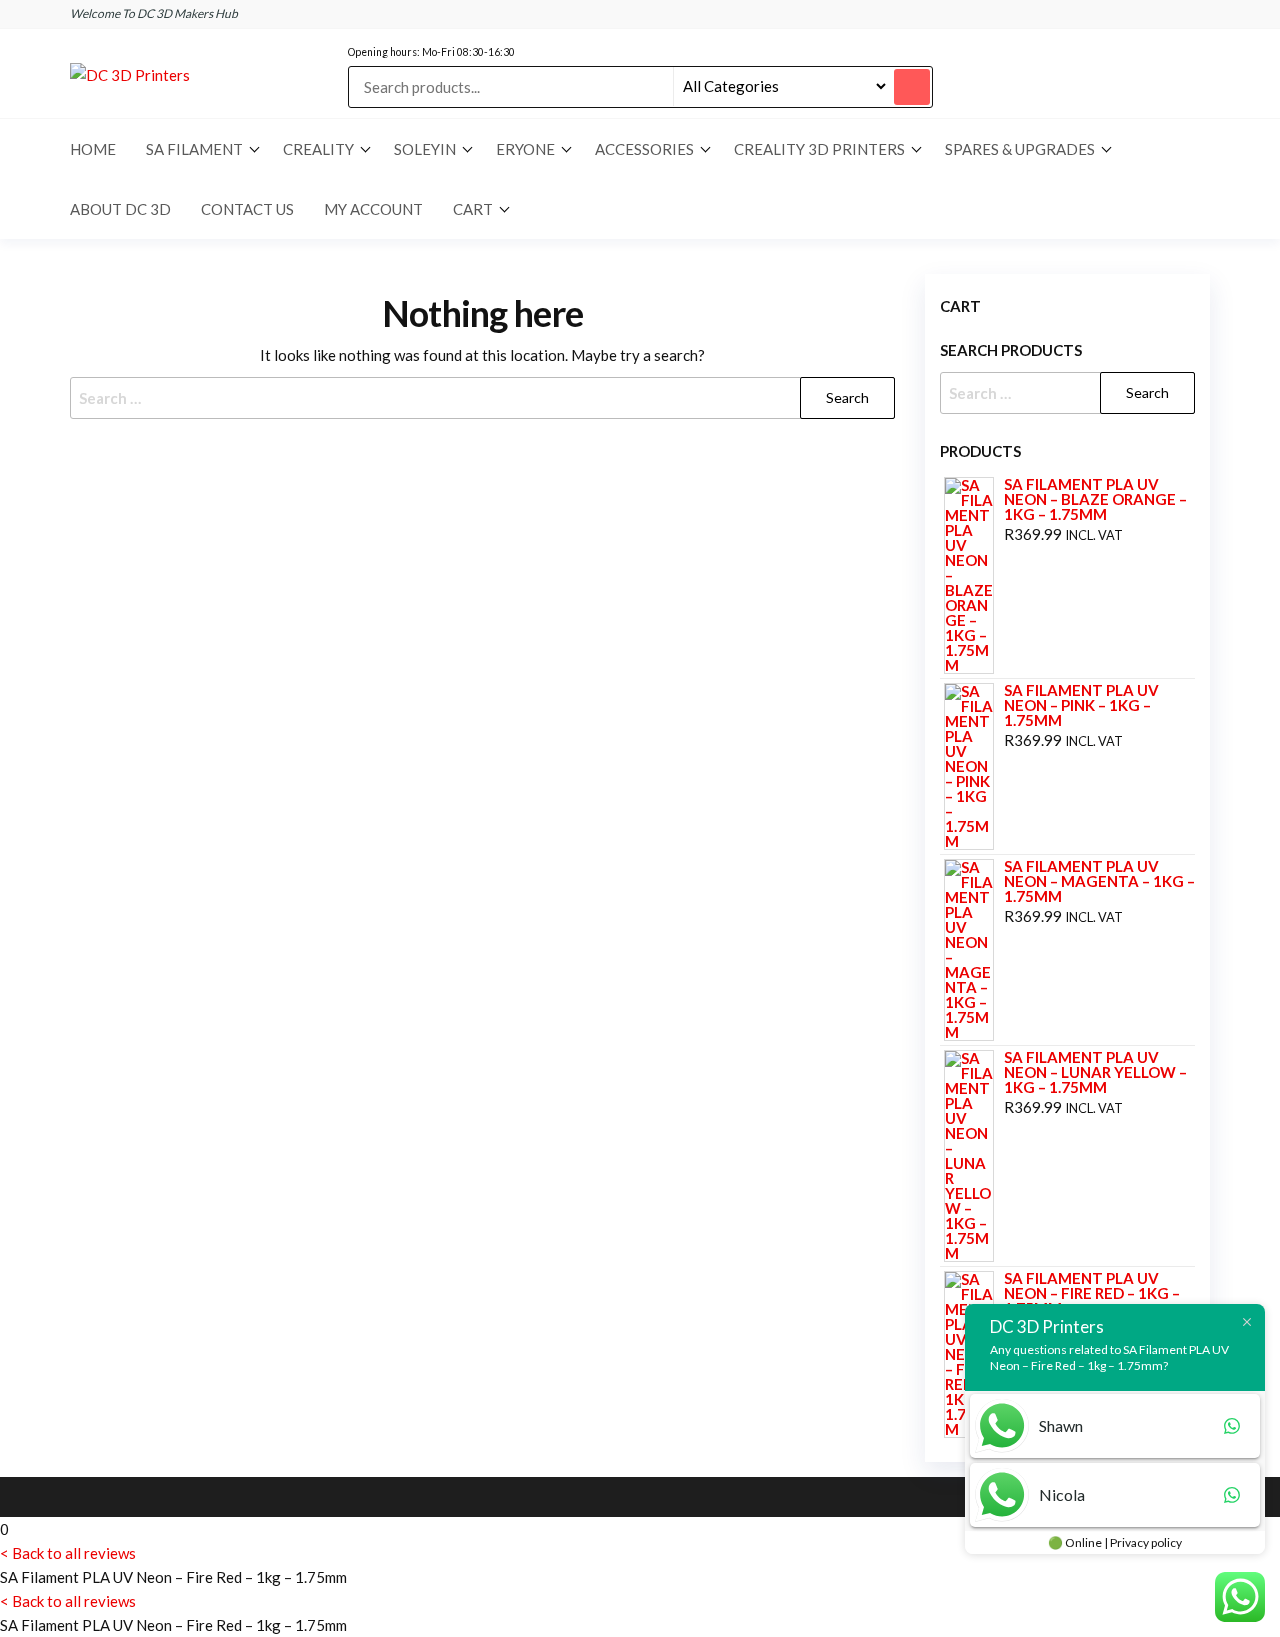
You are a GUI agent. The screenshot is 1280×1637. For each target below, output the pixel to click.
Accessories (644, 149)
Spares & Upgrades (1020, 149)
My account (373, 209)
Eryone (525, 149)
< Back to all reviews (68, 1553)
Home (93, 149)
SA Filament (194, 149)
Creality (318, 149)
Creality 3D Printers (819, 149)
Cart (473, 209)
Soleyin (425, 149)
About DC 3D (120, 209)
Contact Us (247, 209)
